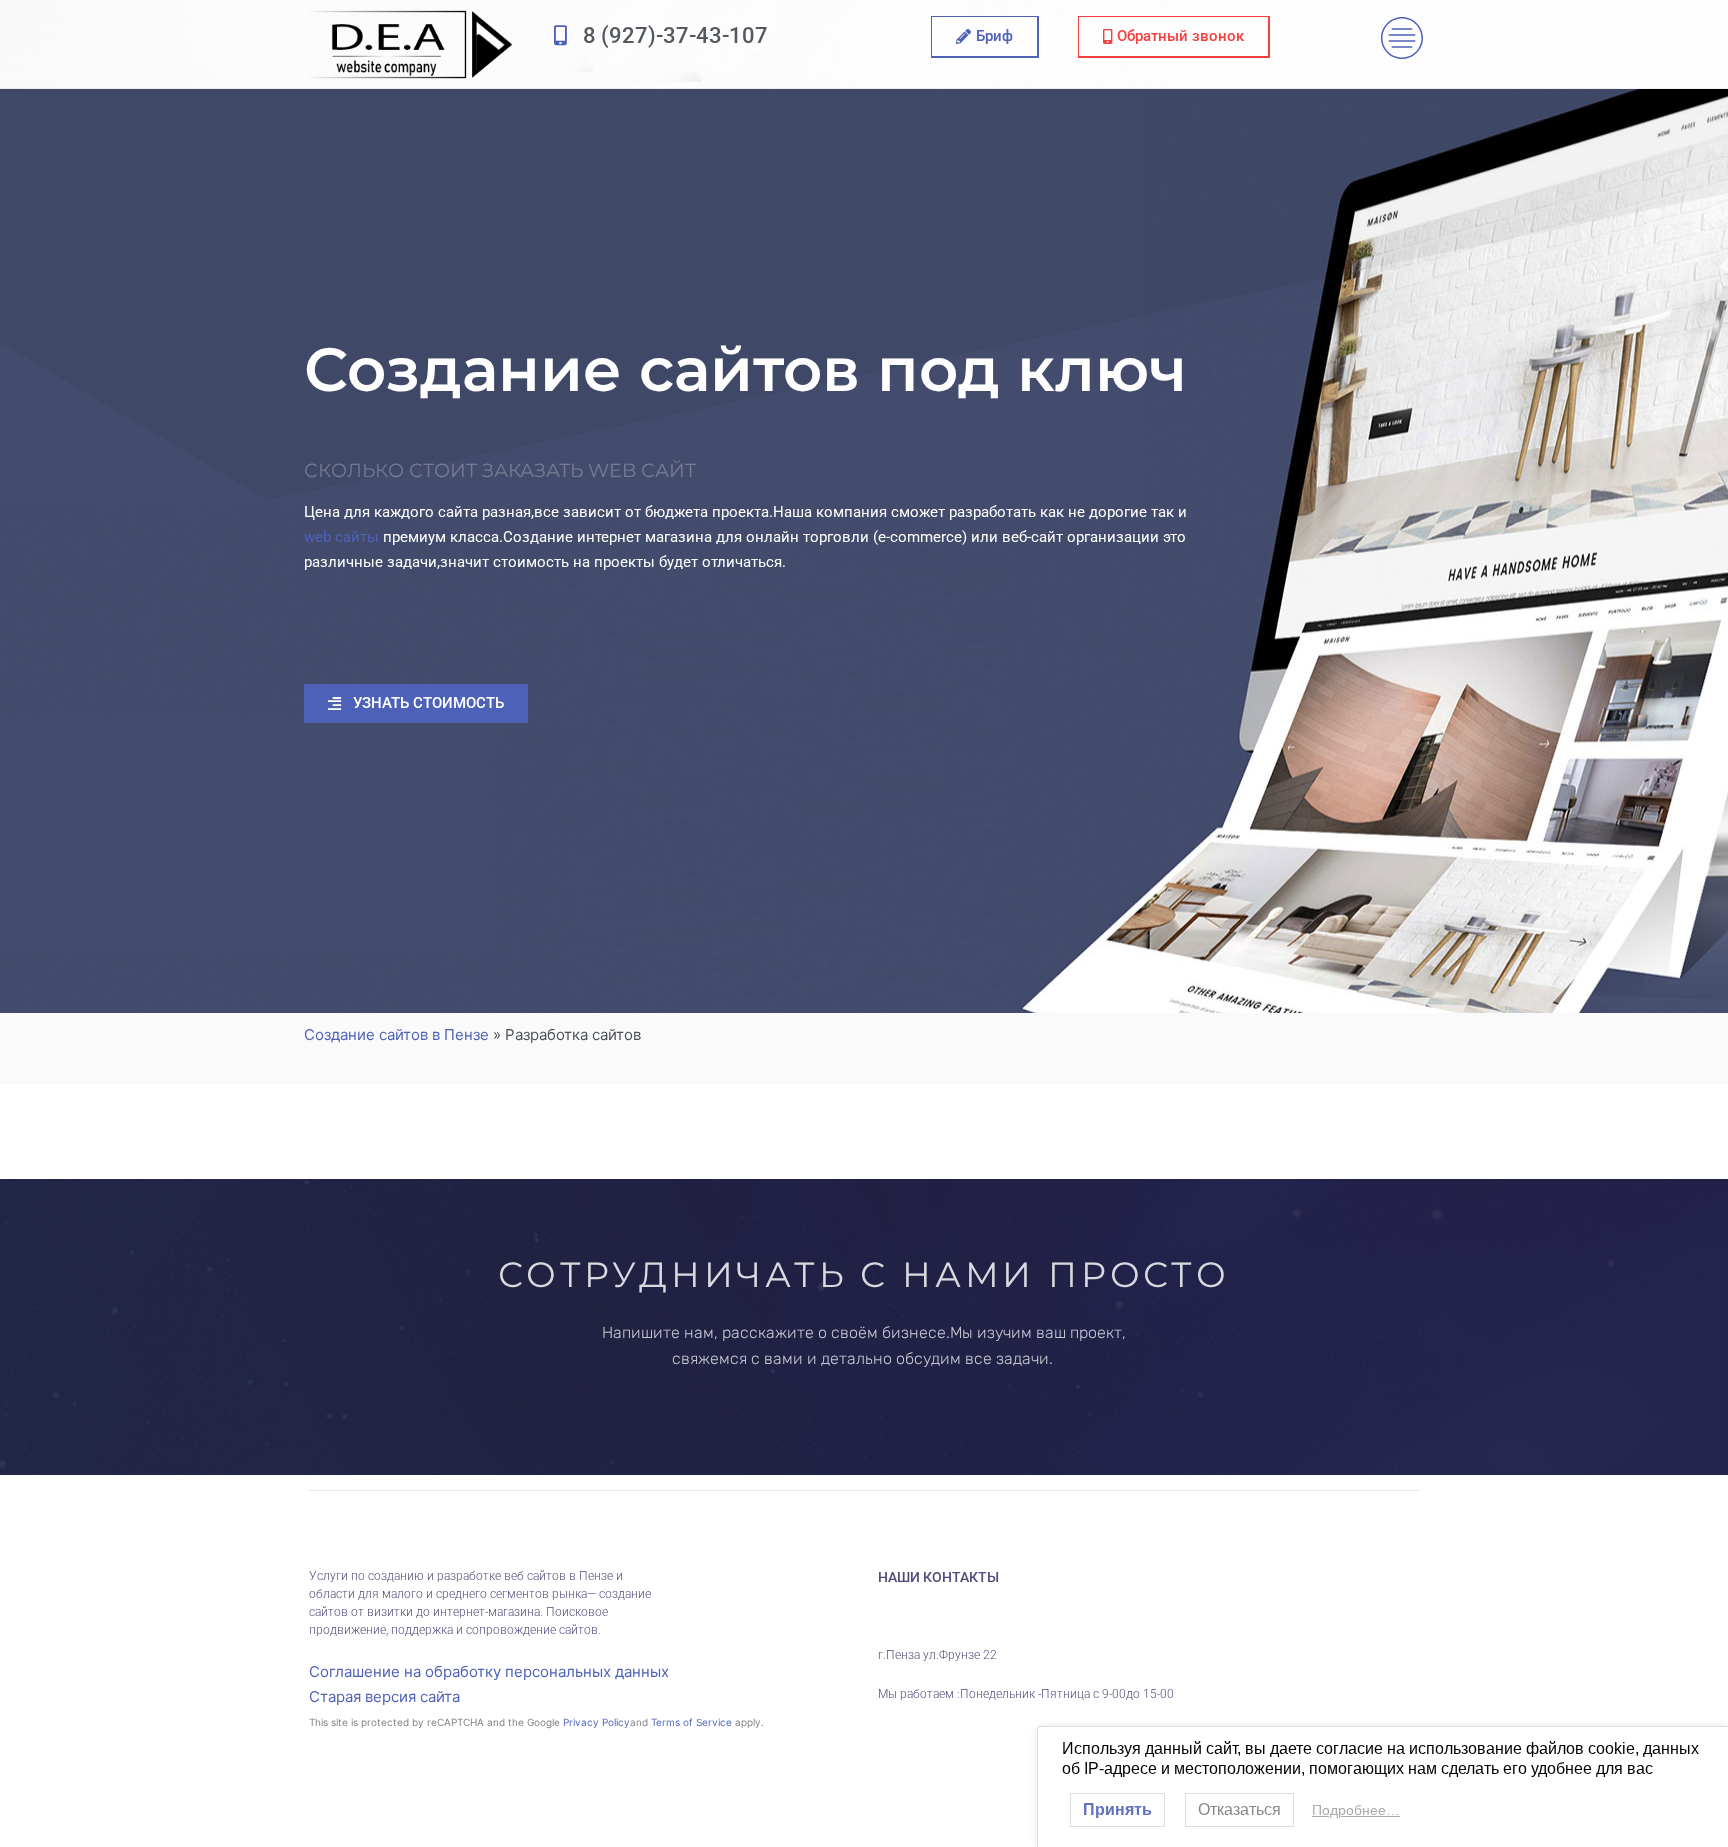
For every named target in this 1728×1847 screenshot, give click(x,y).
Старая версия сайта (384, 1696)
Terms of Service (691, 1722)
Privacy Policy (596, 1722)
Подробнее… (1356, 1810)
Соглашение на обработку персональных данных (489, 1671)
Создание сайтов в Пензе (396, 1034)
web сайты (341, 537)
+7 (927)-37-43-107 (1013, 1607)
